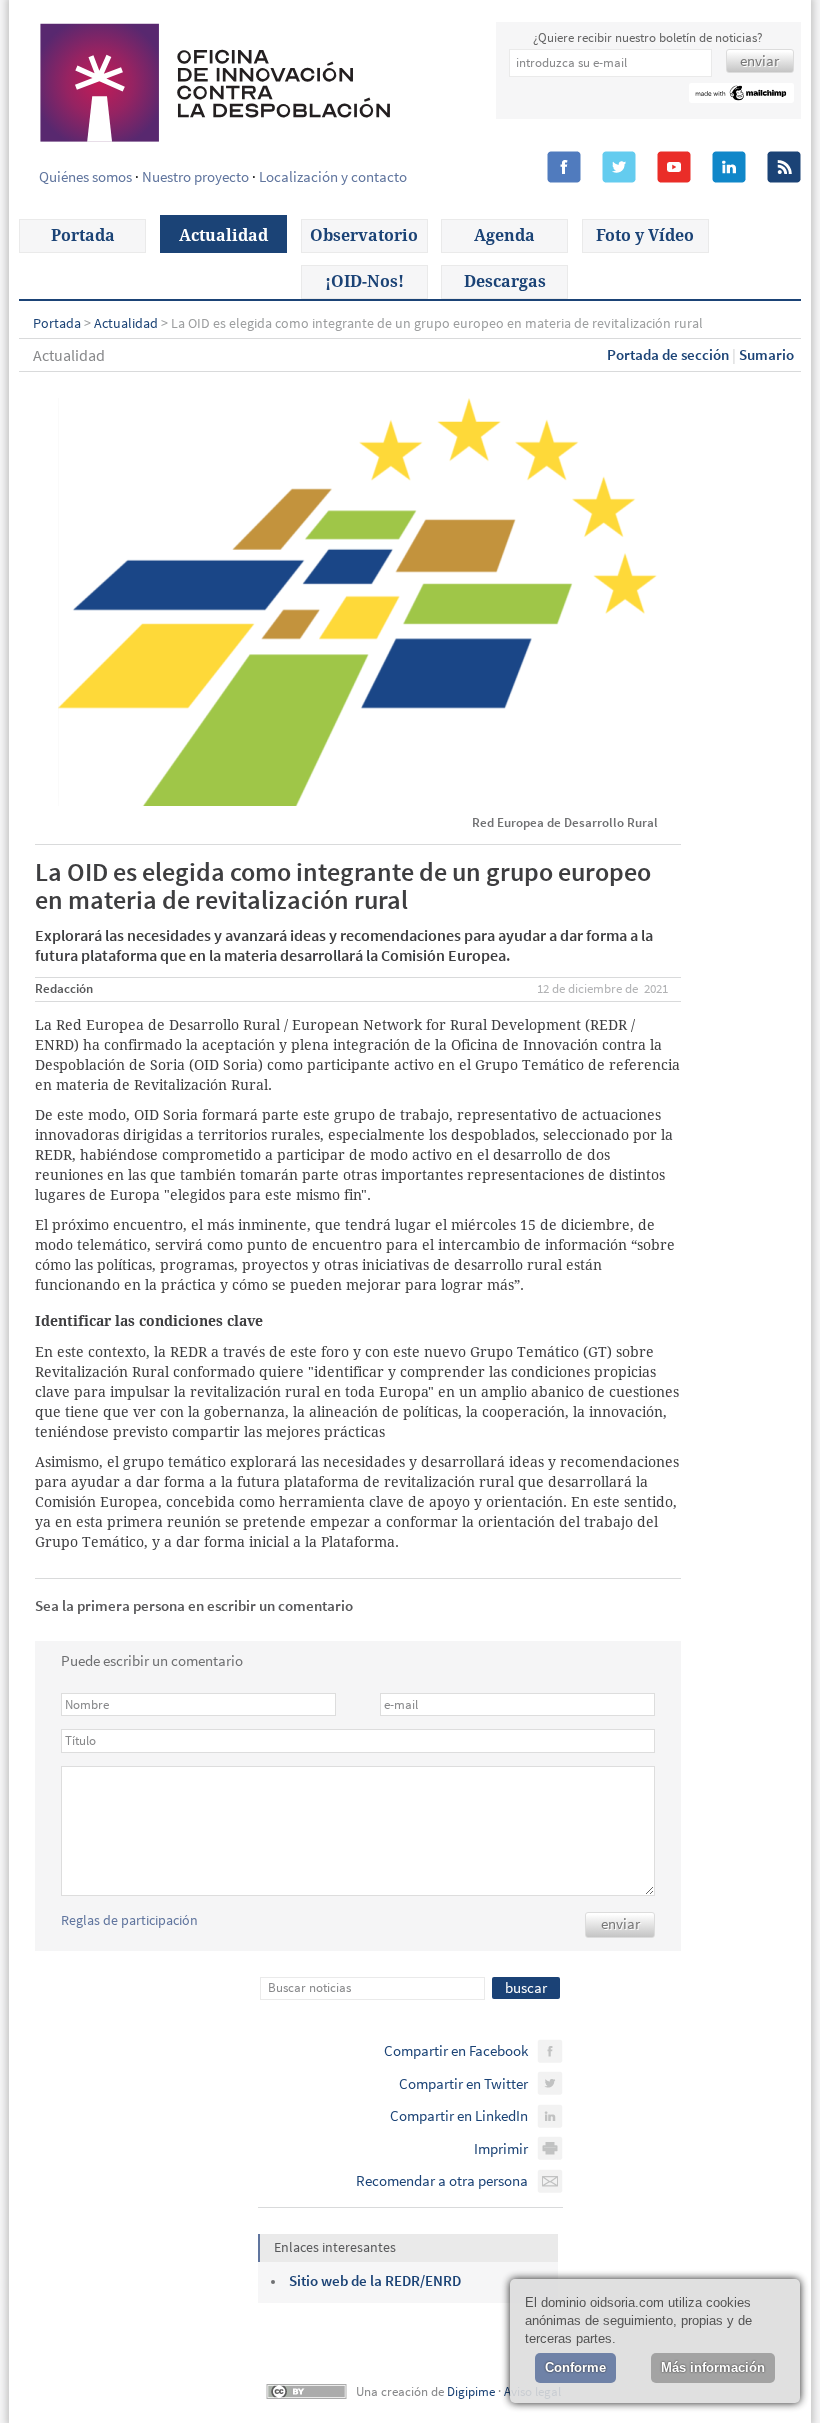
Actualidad (223, 235)
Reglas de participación (129, 1920)
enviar (620, 1923)
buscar (526, 1987)
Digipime (471, 2391)
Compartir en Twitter (463, 2083)
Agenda (504, 235)
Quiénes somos (85, 176)
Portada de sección (668, 354)
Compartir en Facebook (456, 2050)
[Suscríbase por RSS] (784, 168)
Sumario (766, 354)
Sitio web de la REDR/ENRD (375, 2280)
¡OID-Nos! (364, 281)
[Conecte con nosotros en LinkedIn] (729, 168)
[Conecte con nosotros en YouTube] (674, 168)
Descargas (505, 281)
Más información (713, 2367)
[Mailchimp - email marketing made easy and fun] (741, 95)
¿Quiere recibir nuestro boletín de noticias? (648, 37)
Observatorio (364, 235)
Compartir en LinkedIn (459, 2115)
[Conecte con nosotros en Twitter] (619, 168)
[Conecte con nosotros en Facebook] (564, 168)
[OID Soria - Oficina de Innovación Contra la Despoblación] (213, 80)
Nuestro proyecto (195, 176)
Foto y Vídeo (645, 235)
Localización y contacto (333, 176)
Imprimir (501, 2148)
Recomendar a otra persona (442, 2180)
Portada (83, 235)
